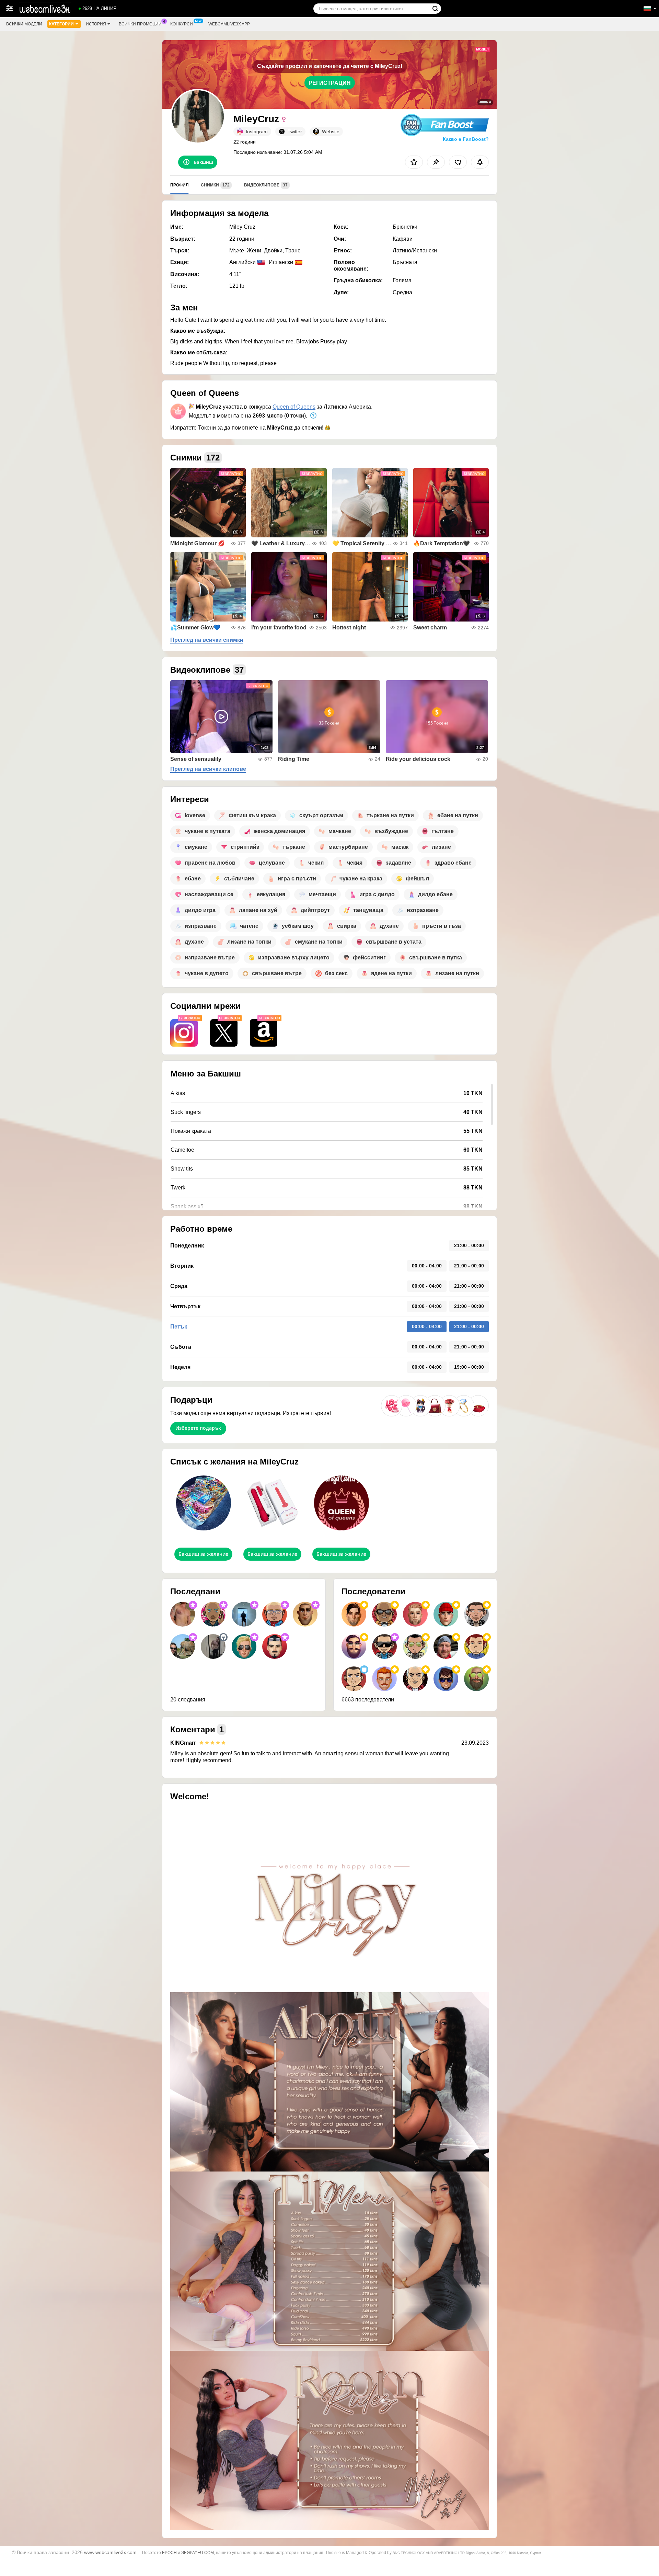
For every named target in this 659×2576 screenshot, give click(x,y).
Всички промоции (140, 24)
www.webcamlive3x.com (110, 2552)
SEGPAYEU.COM (198, 2553)
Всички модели (24, 24)
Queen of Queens (294, 407)
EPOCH (169, 2553)
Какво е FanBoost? (466, 139)
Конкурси (182, 24)
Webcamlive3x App (229, 24)
